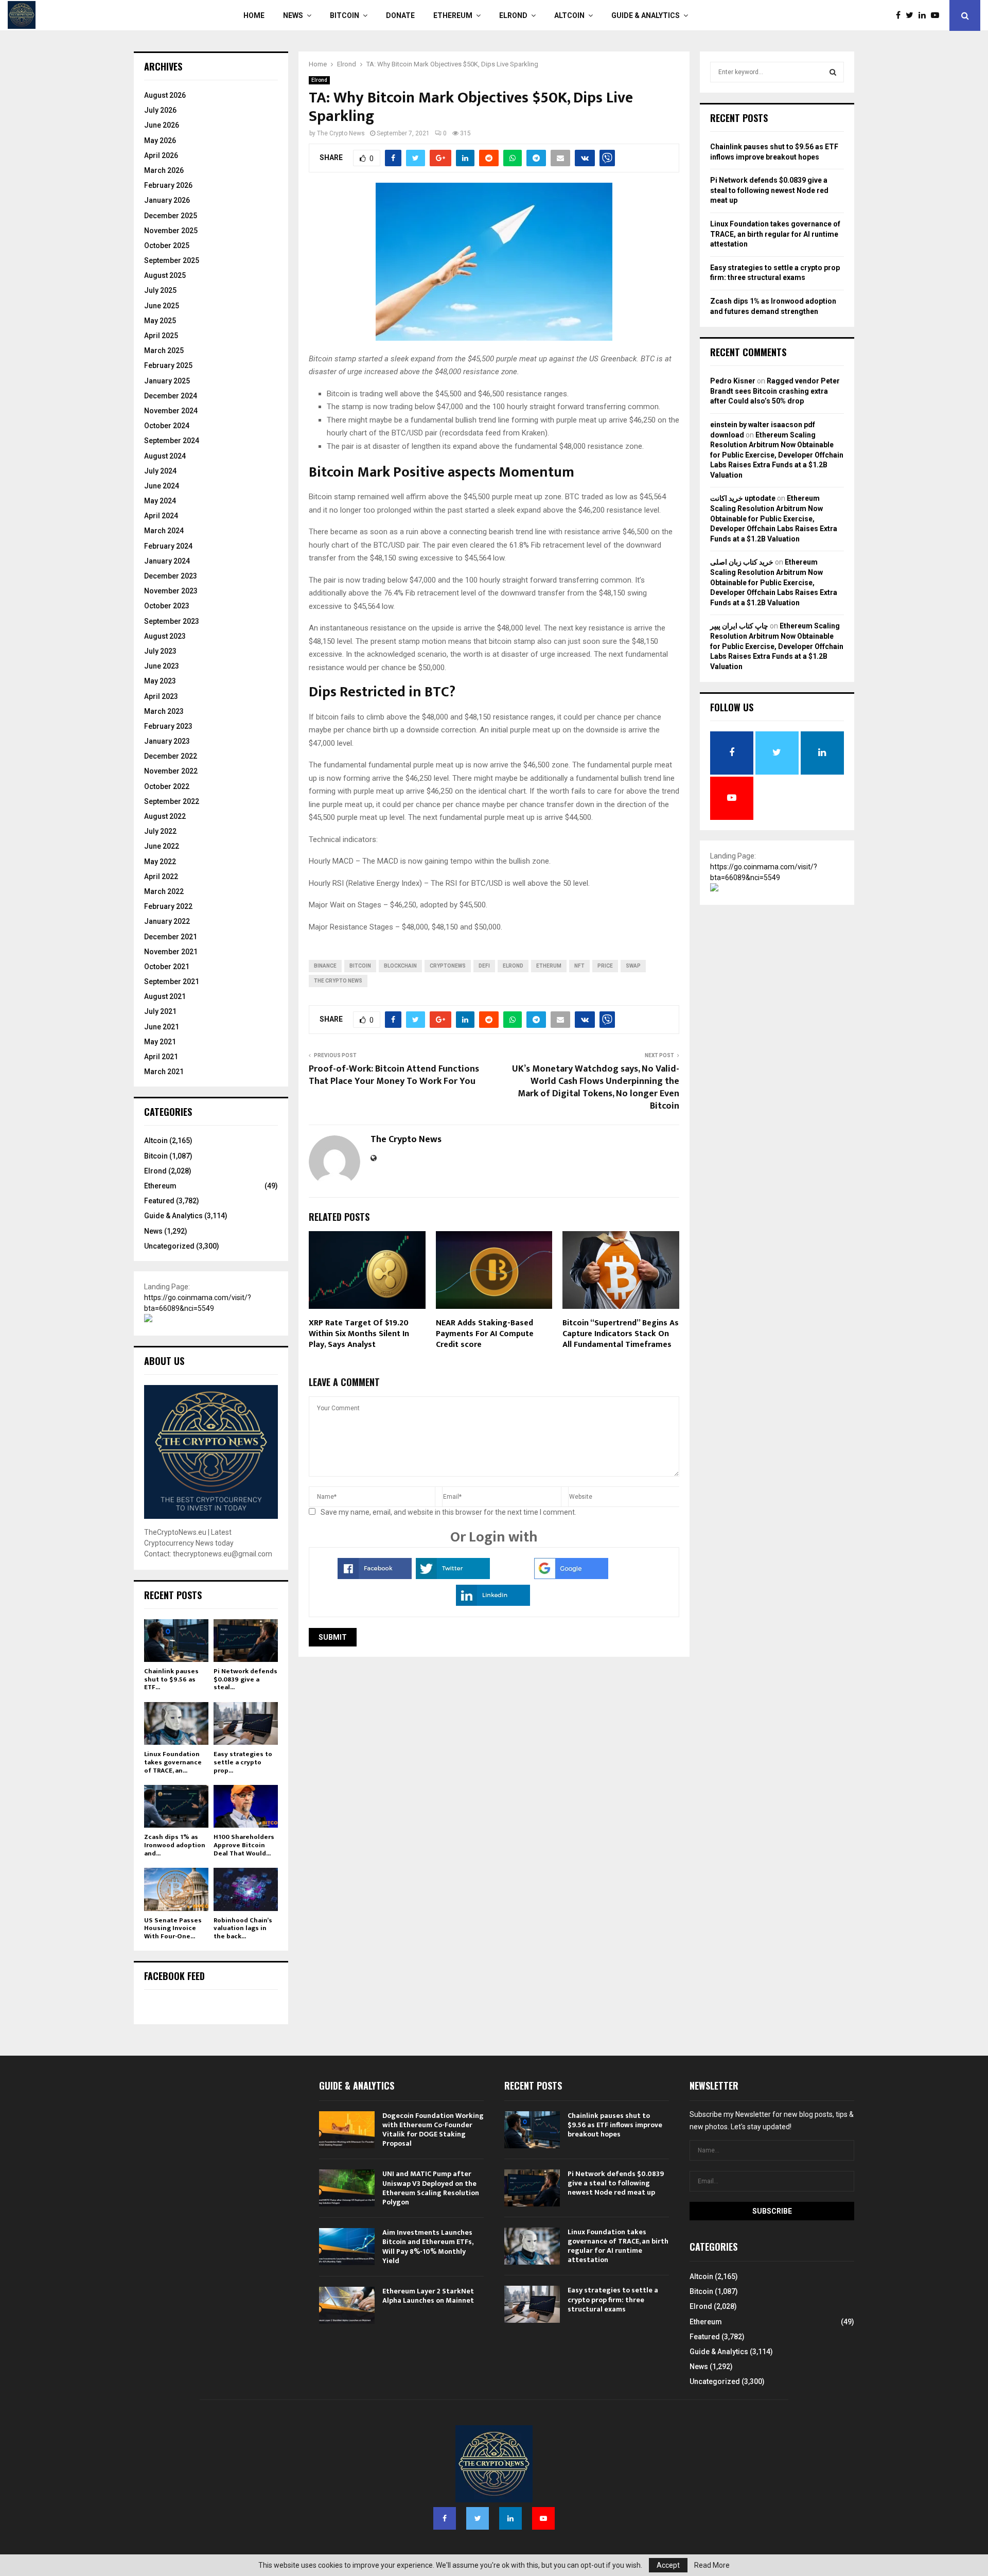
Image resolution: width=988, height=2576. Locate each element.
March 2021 (164, 1072)
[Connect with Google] (571, 1576)
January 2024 (167, 561)
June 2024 (162, 486)
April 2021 (161, 1057)
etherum (549, 966)
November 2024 (171, 411)
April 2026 (161, 155)
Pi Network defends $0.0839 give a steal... (245, 1679)
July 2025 (160, 290)
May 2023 (160, 681)
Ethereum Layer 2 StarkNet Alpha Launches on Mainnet (428, 2296)
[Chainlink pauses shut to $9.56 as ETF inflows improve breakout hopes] (176, 1641)
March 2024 (164, 531)
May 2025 (160, 321)
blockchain (400, 966)
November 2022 (171, 771)
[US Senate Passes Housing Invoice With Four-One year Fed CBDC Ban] (176, 1889)
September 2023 (172, 621)
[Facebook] (901, 15)
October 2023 (167, 606)
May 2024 (160, 501)
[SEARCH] (833, 72)
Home (254, 15)
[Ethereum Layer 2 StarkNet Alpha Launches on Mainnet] (347, 2305)
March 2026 (164, 170)
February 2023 (168, 726)
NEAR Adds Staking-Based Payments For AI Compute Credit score (485, 1334)
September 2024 (172, 441)
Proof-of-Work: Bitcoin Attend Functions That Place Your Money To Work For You (394, 1075)
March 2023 (164, 711)
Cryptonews (448, 966)
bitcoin (360, 966)
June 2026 (162, 125)
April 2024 (161, 516)
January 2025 (167, 381)
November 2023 (171, 591)
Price (605, 966)
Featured (159, 1201)
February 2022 (168, 906)
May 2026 (160, 141)
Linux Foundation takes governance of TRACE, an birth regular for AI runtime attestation (775, 234)
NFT (579, 966)
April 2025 (161, 336)
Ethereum (453, 15)
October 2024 (167, 426)
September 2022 (172, 801)
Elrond (513, 15)
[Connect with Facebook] (375, 1576)
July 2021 (160, 1011)
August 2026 (165, 95)
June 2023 (162, 666)
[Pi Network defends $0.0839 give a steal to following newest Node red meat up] (246, 1641)
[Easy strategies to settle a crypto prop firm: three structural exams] (246, 1723)
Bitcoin (345, 15)
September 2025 (172, 260)
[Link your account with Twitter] (453, 1576)
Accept (668, 2565)
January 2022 (167, 921)
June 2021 (162, 1027)
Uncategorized (169, 1246)
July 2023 (160, 651)
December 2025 (171, 216)
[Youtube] (938, 15)
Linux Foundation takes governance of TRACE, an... (173, 1762)
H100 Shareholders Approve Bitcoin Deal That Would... (244, 1845)
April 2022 (161, 877)
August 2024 (165, 456)
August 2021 (165, 996)
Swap (633, 966)
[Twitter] (912, 15)
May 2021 (160, 1042)
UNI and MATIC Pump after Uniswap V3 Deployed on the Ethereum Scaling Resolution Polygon (431, 2188)
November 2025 (171, 231)
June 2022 (162, 846)
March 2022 (164, 891)
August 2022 (165, 816)
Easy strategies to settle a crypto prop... (243, 1762)
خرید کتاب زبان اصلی (742, 562)
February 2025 (168, 365)
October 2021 (167, 967)
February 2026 (168, 185)
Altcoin (569, 15)
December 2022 (171, 756)
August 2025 (165, 275)
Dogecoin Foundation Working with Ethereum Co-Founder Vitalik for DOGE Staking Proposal (433, 2130)
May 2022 (160, 862)
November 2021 (171, 952)
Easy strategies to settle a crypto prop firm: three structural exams (613, 2299)
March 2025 (164, 351)
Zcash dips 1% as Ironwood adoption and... (175, 1845)
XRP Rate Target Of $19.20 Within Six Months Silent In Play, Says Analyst (359, 1334)
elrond (513, 966)
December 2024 (171, 396)
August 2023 (165, 636)
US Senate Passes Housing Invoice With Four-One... (173, 1928)
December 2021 (171, 937)
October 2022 (167, 786)
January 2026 (167, 200)
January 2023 (167, 741)
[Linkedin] (925, 15)
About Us (164, 1361)
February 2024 (168, 546)
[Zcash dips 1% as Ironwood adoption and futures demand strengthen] (176, 1806)
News (293, 15)
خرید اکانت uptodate (743, 498)
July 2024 (160, 471)
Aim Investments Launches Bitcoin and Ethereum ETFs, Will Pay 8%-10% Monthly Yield (428, 2247)
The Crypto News (341, 133)
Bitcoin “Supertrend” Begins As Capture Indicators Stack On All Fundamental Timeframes (621, 1334)
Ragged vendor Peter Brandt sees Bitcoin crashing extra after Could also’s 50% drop (775, 391)
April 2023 (161, 696)
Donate (400, 15)
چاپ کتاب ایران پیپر (739, 626)
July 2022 (160, 831)
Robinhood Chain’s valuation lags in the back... (243, 1928)
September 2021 (172, 982)
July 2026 (160, 110)
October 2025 (167, 246)
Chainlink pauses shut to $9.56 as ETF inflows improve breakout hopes (615, 2125)
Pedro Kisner (733, 381)
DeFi (484, 966)
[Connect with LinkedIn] (493, 1603)
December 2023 (171, 576)
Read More (712, 2565)
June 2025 (162, 306)
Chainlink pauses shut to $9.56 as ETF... (171, 1679)
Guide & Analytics (646, 15)
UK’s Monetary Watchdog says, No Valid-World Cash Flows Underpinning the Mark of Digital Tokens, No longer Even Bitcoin (596, 1088)
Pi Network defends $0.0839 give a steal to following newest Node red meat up (769, 190)
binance (325, 966)
